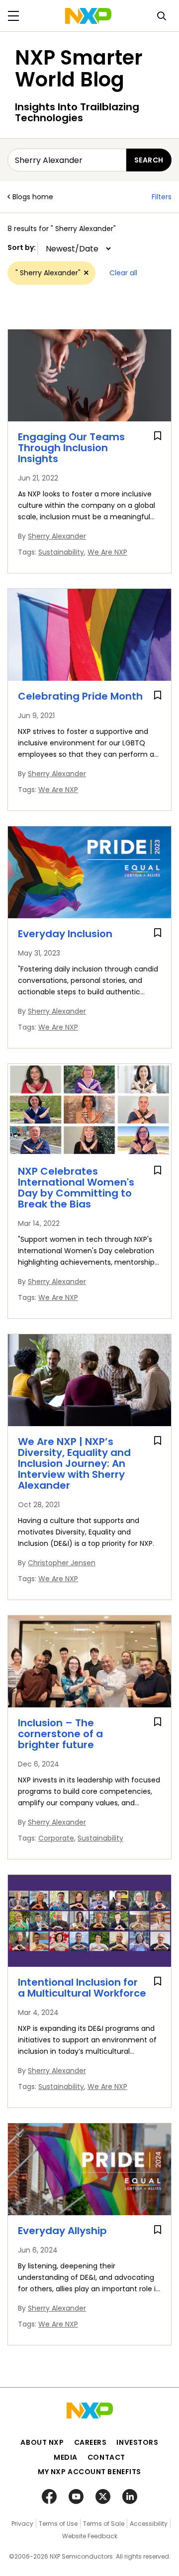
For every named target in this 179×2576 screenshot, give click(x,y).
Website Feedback (90, 2536)
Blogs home (33, 197)
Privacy (22, 2524)
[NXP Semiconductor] (88, 16)
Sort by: (22, 247)
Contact (106, 2457)
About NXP (42, 2442)
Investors (137, 2442)
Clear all (123, 273)
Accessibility (149, 2524)
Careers (90, 2442)
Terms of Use (58, 2524)
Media (66, 2457)
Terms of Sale (104, 2524)
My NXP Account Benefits (89, 2472)
